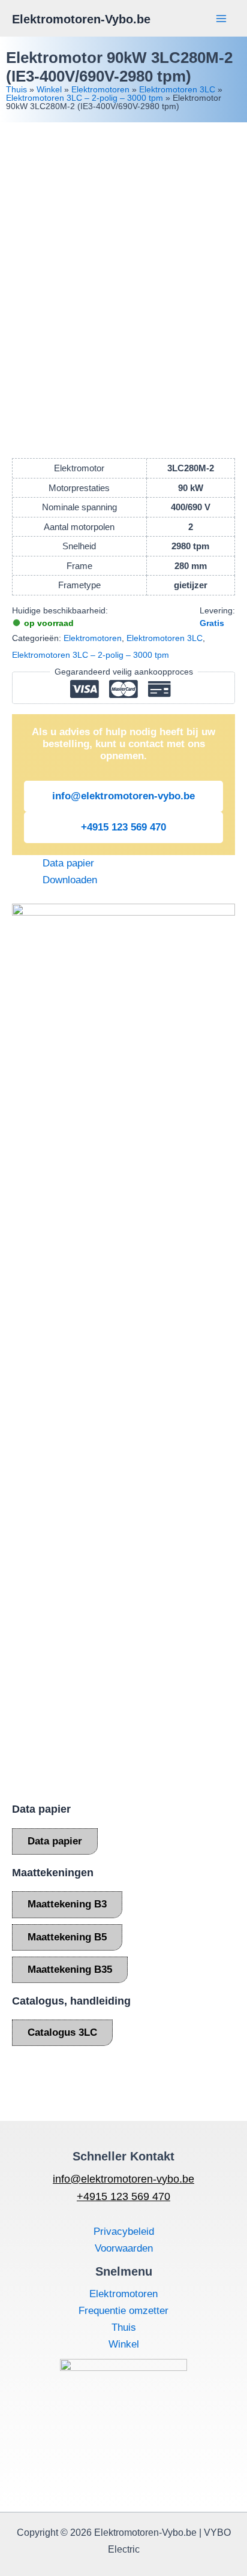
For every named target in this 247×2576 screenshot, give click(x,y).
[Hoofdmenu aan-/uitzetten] (222, 19)
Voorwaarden (124, 2248)
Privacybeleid (124, 2232)
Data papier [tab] (68, 863)
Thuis (16, 89)
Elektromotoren (100, 89)
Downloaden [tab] (70, 880)
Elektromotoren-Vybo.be (81, 19)
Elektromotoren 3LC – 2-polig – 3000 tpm (85, 98)
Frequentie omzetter (123, 2311)
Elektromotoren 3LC (177, 89)
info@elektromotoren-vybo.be (123, 796)
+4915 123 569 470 (123, 827)
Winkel (49, 89)
